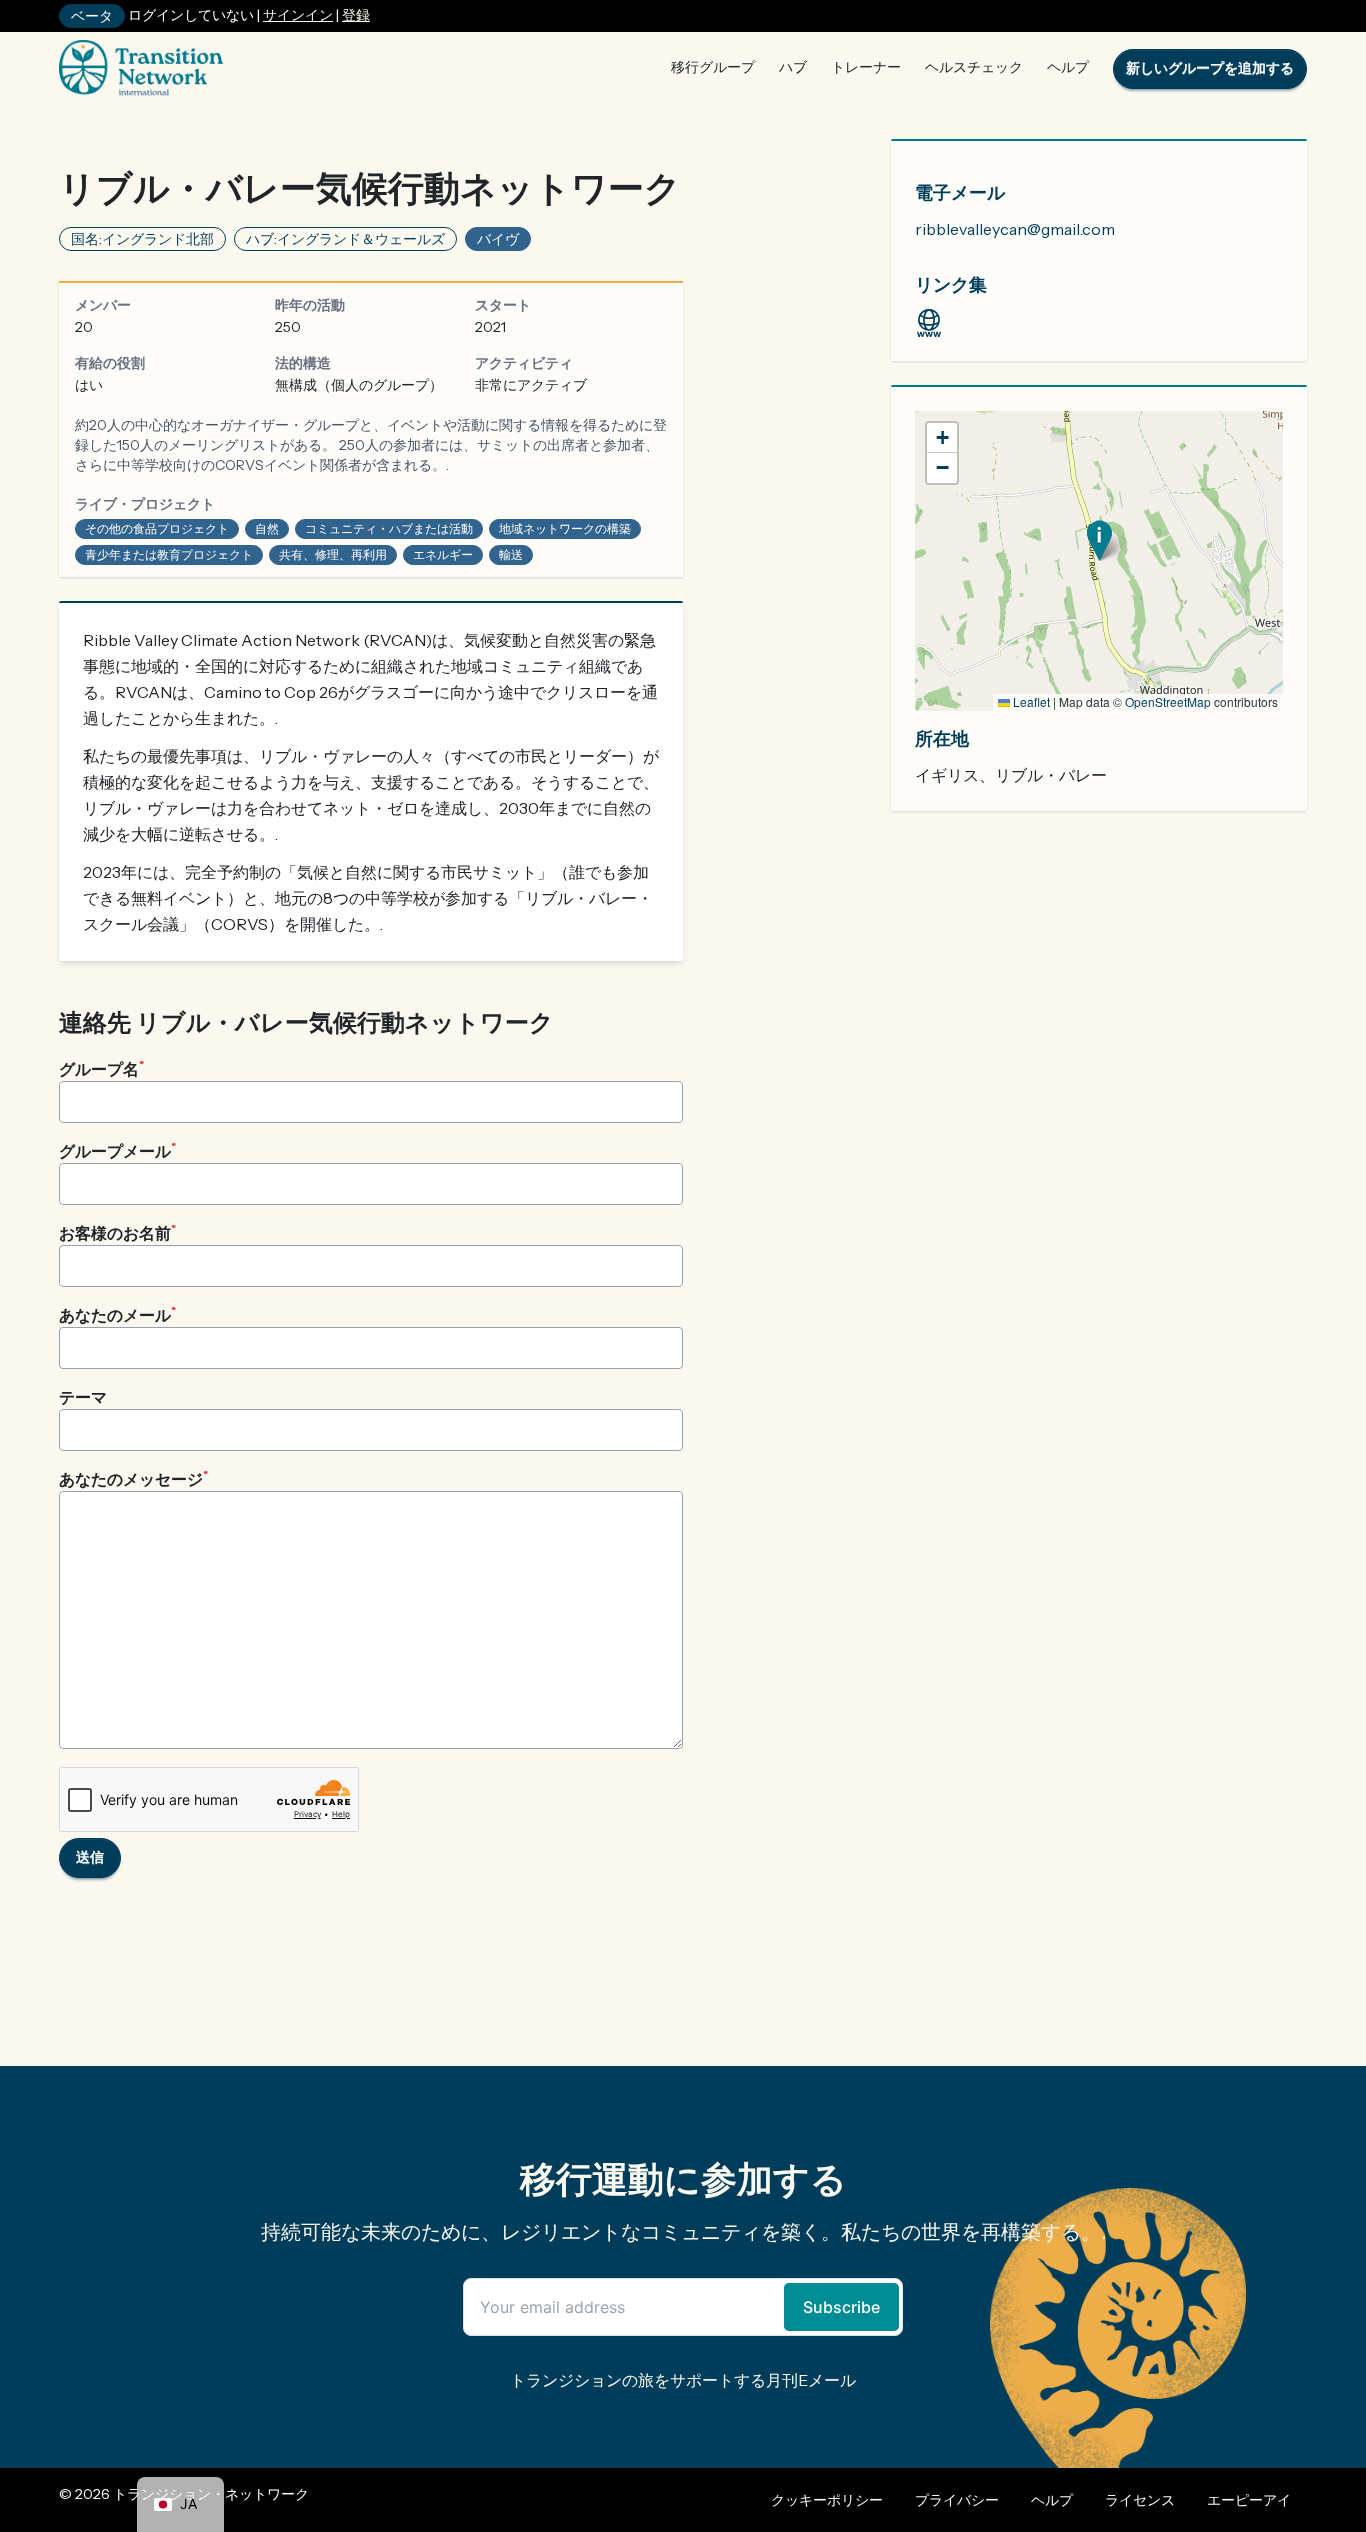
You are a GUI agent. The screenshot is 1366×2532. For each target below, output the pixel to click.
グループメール (117, 1150)
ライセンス (1140, 2500)
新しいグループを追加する (1210, 68)
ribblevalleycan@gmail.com (1015, 229)
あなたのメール (117, 1314)
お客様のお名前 (117, 1232)
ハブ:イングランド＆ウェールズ (345, 239)
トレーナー (866, 67)
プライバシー (957, 2500)
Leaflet (1030, 701)
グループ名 (101, 1068)
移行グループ (713, 67)
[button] (1099, 540)
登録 (356, 15)
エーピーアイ (1249, 2500)
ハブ (793, 67)
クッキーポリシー (827, 2500)
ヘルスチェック (974, 67)
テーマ (83, 1397)
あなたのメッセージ (133, 1478)
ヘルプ (1068, 67)
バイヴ (498, 239)
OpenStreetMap (1168, 701)
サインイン (298, 15)
